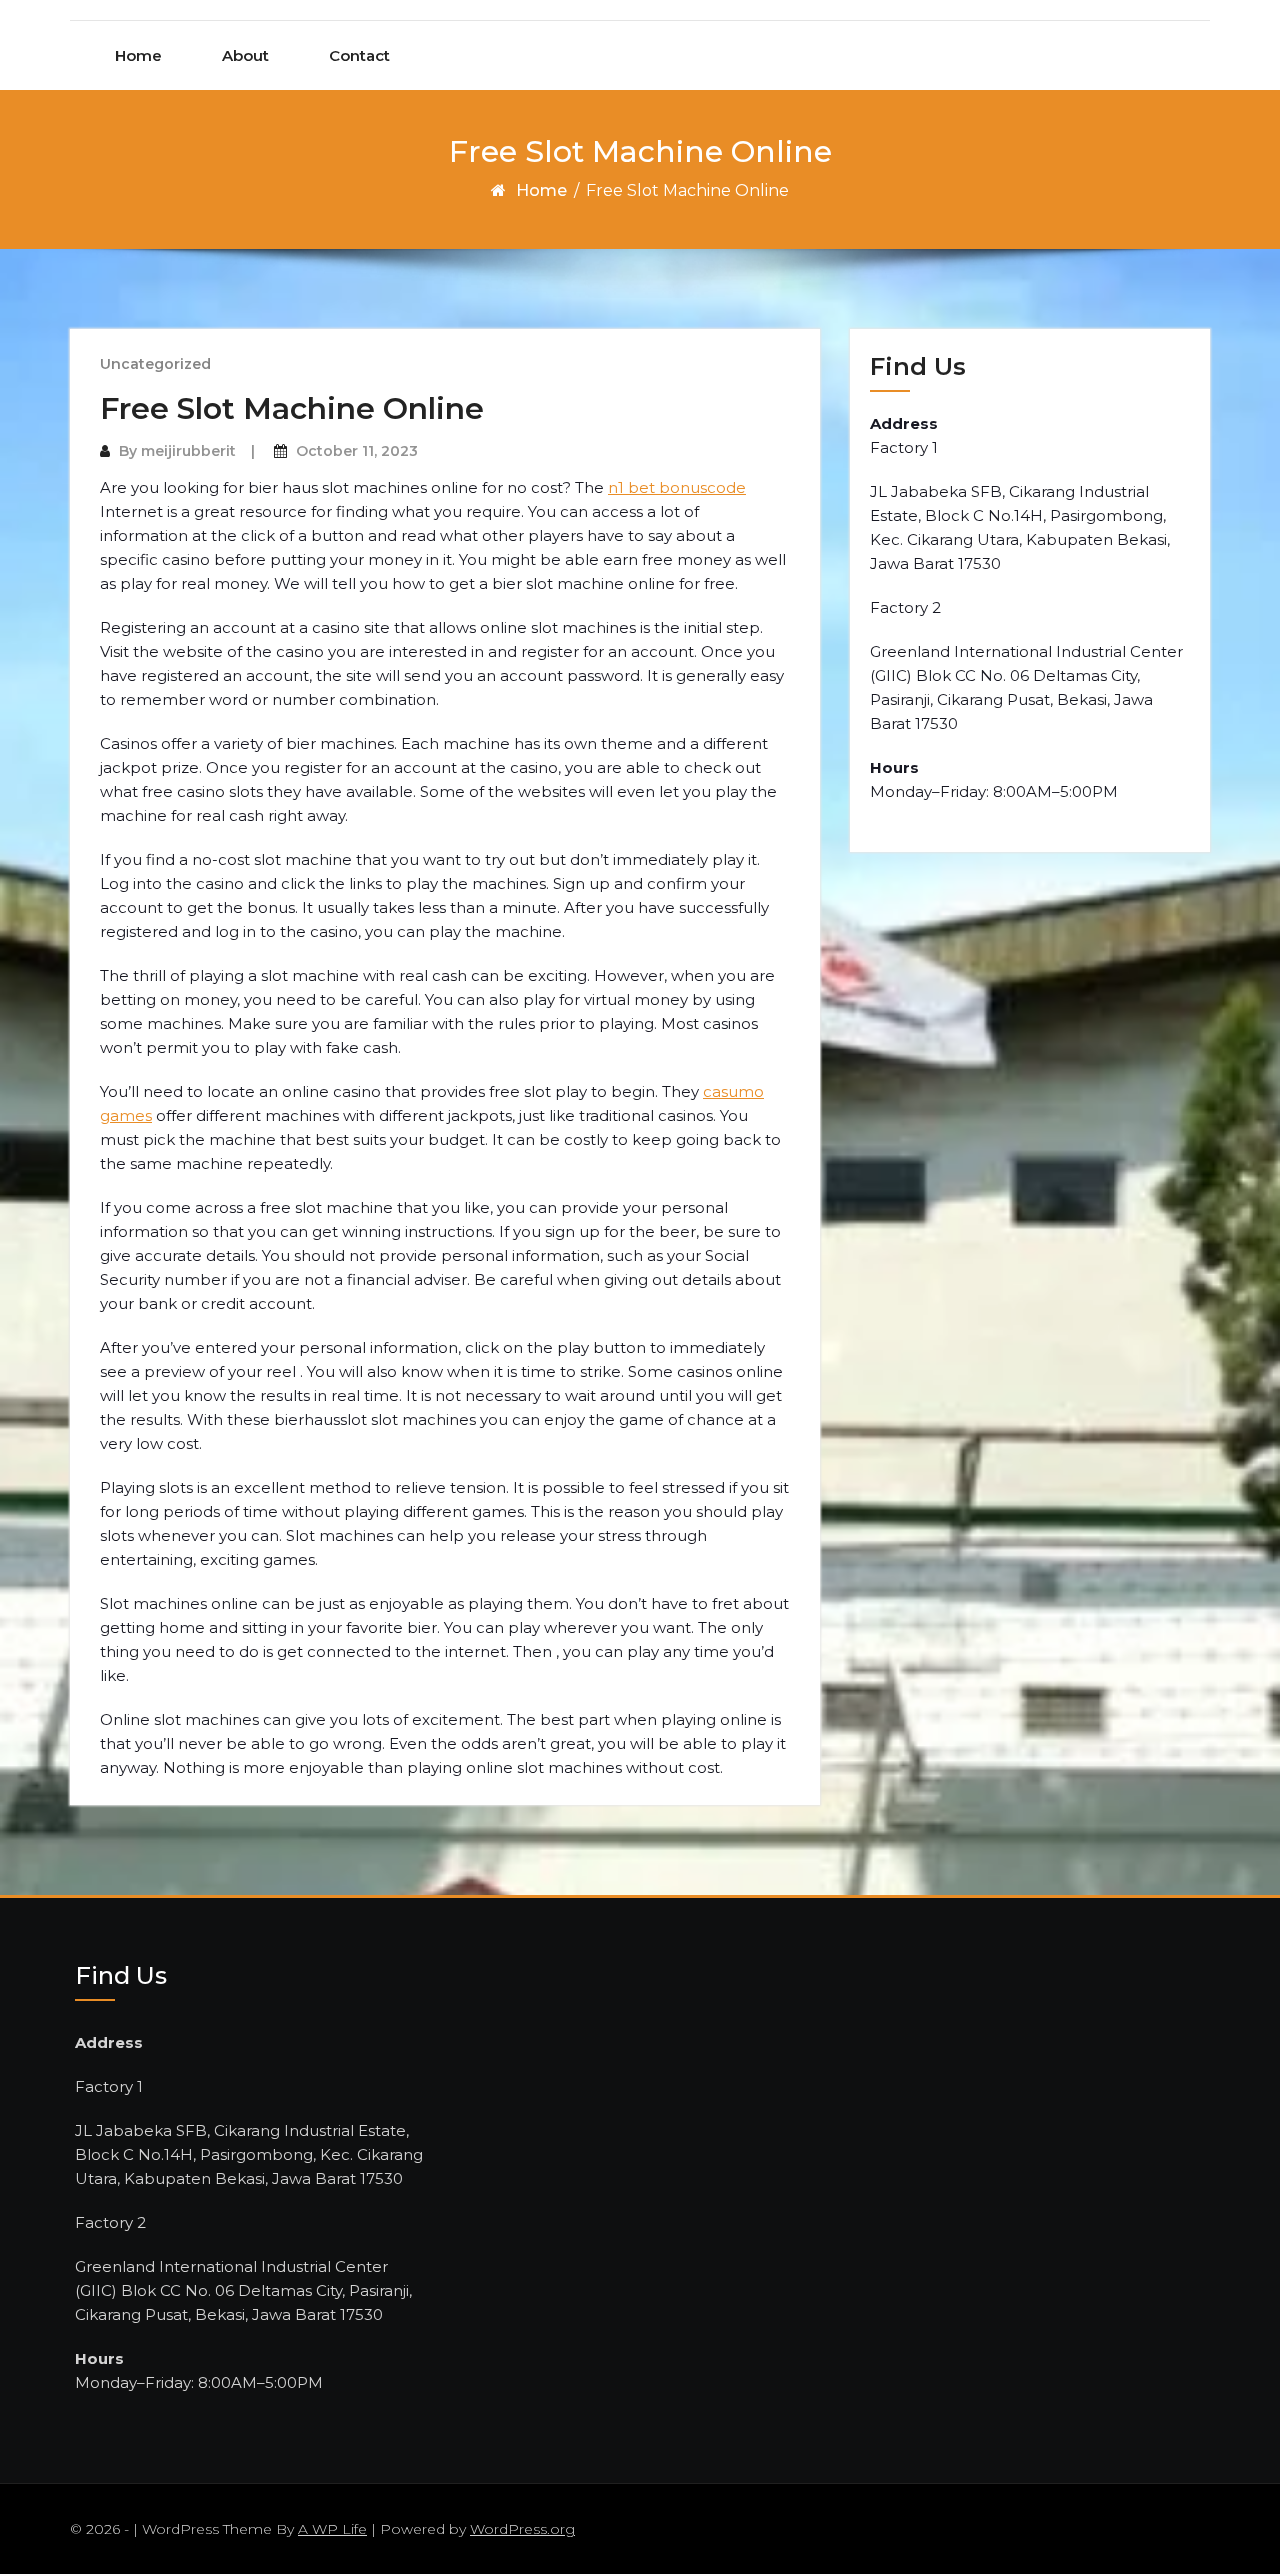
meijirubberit (188, 451)
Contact (359, 55)
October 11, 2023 (357, 451)
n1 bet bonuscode (677, 487)
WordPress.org (522, 2529)
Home (138, 55)
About (245, 55)
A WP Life (332, 2529)
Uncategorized (155, 364)
